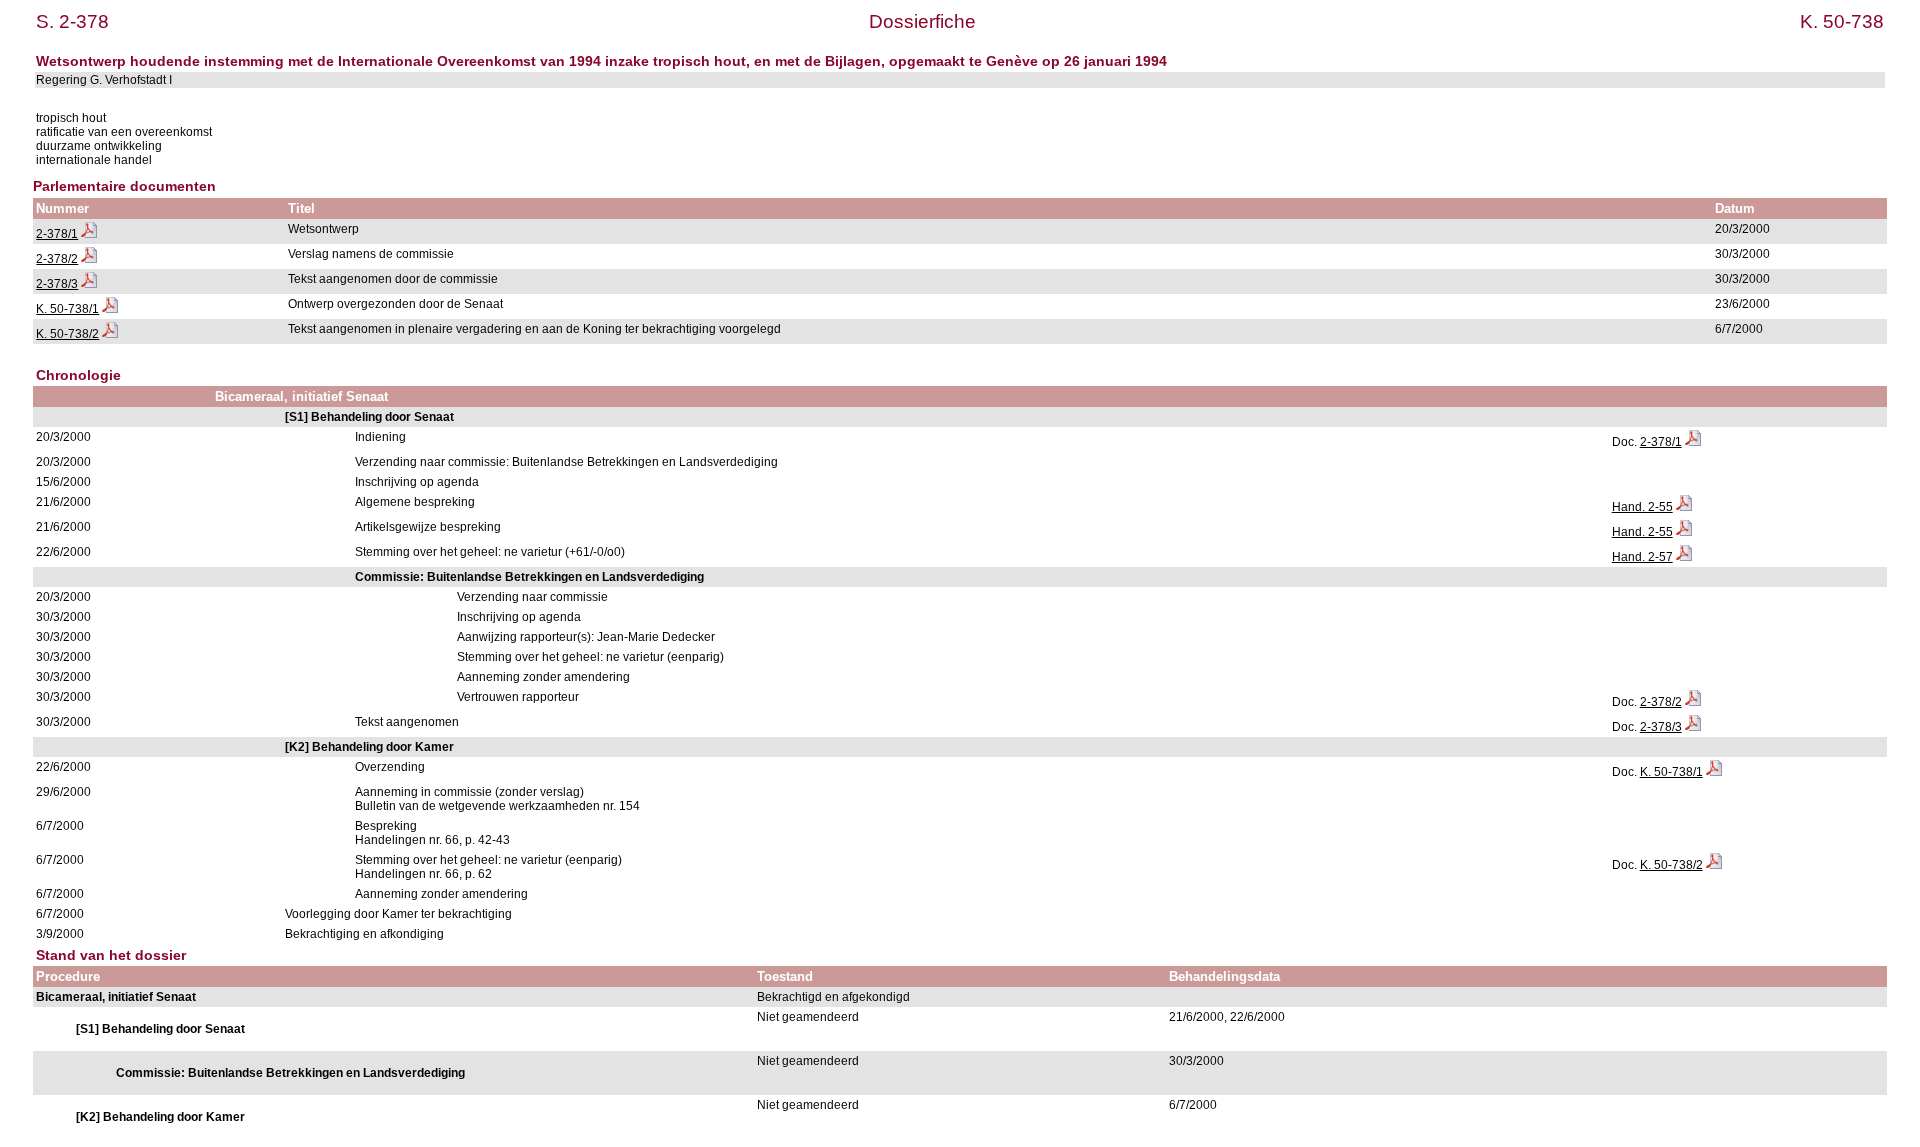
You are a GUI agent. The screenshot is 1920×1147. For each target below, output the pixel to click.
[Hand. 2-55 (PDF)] (1684, 507)
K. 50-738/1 (67, 309)
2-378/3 (57, 284)
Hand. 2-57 (1642, 557)
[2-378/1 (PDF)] (89, 234)
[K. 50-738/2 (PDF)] (110, 334)
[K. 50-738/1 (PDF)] (110, 309)
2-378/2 (57, 259)
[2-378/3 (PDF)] (89, 284)
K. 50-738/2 (67, 334)
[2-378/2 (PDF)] (89, 259)
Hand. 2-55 (1642, 507)
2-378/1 (57, 234)
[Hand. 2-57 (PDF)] (1684, 557)
